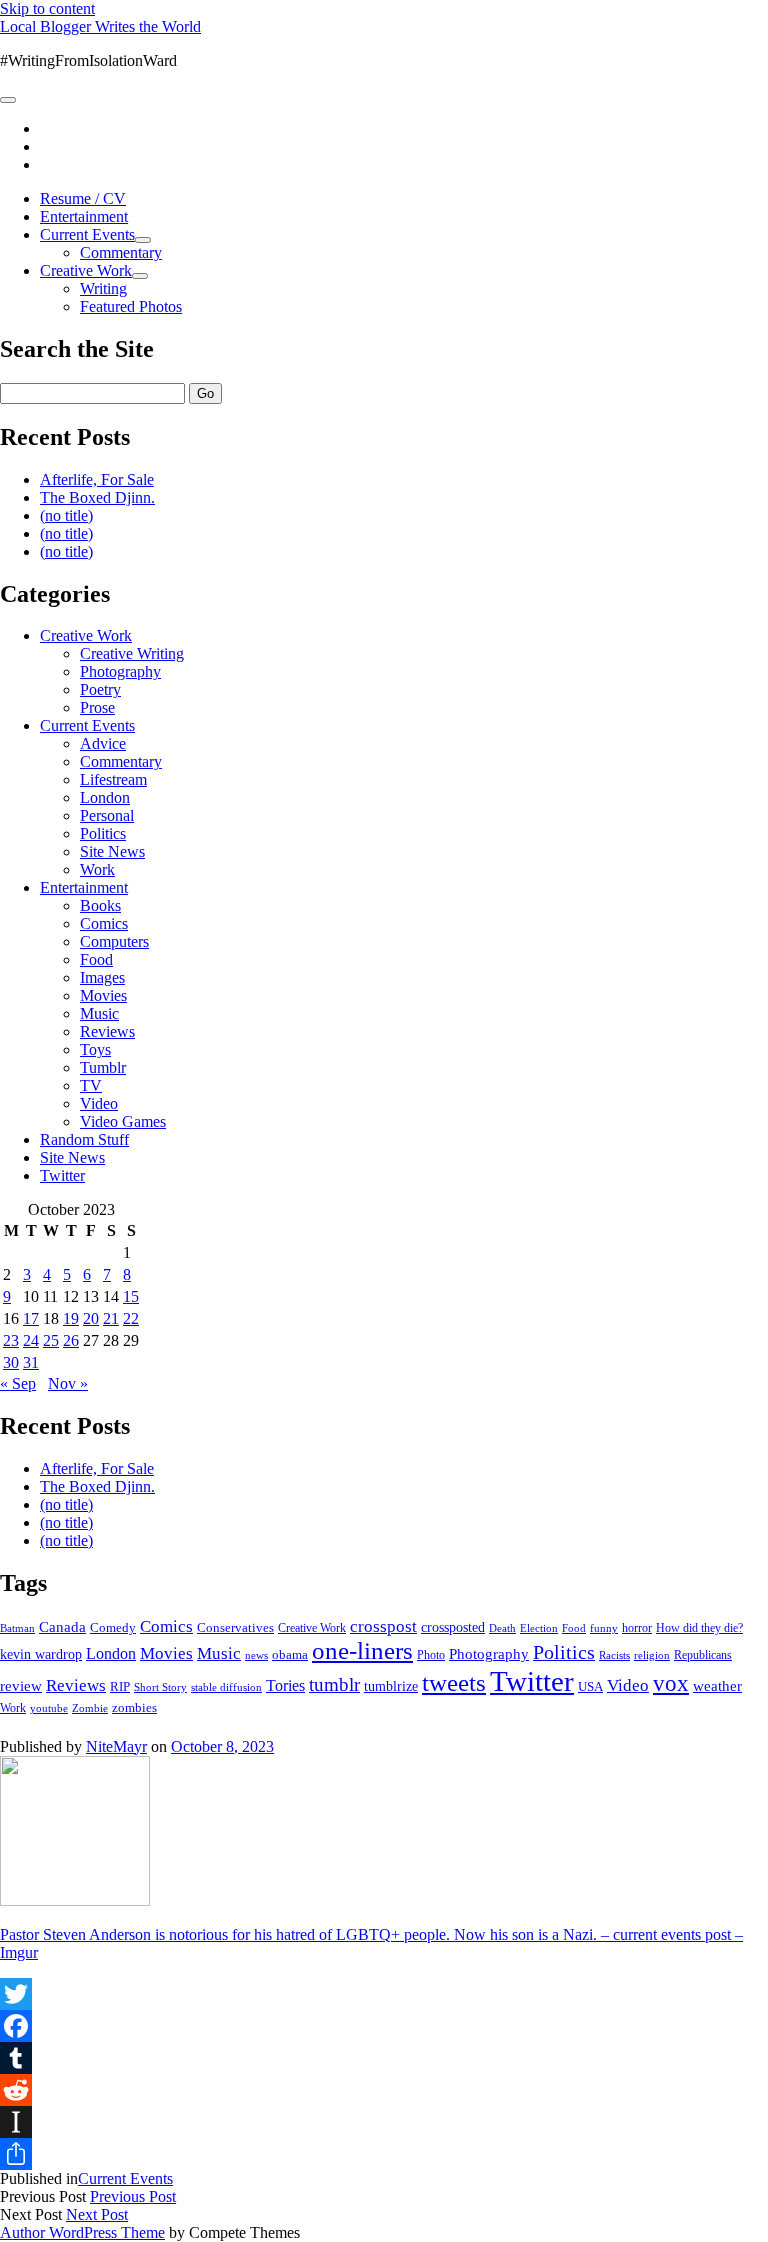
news (256, 1655)
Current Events (87, 234)
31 (31, 1362)
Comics (104, 923)
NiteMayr (116, 1746)
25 (51, 1340)
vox (671, 1683)
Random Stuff (84, 1139)
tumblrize (391, 1686)
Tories (285, 1685)
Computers (114, 941)
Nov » (68, 1383)
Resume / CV (83, 198)
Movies (103, 995)
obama (290, 1655)
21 (111, 1318)
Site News (112, 851)
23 (11, 1340)
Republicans (703, 1655)
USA (590, 1686)
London (105, 797)
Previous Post (133, 2196)
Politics (103, 833)
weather (717, 1685)
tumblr (334, 1684)
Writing (103, 288)
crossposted (453, 1627)
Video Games (123, 1121)
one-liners (362, 1650)
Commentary (121, 252)
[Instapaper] (384, 2122)
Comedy (113, 1627)
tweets (454, 1682)
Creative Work (86, 270)
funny (604, 1628)
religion (652, 1655)
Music (99, 1013)
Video (99, 1103)
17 (31, 1318)
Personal (107, 815)
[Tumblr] (384, 2058)
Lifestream (113, 779)
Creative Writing (132, 653)
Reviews (107, 1031)
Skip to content (47, 8)
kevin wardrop (41, 1654)
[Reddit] (384, 2090)
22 (131, 1318)
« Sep (18, 1383)
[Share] (384, 2154)
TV (91, 1085)
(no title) (66, 515)
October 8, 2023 (222, 1746)
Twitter (62, 1175)
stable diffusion (226, 1687)
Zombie (90, 1708)
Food (96, 959)
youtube (49, 1708)
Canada (62, 1627)
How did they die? (699, 1628)
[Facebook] (384, 2026)
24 (31, 1340)
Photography (120, 671)
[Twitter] (384, 1994)
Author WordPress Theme (82, 2232)
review (21, 1686)
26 (71, 1340)
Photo (431, 1655)
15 (131, 1296)
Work (97, 869)
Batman (17, 1628)
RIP (120, 1686)
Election (539, 1628)
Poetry (100, 689)
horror (637, 1628)
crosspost (383, 1626)
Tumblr (103, 1067)
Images (102, 977)
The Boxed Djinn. (97, 497)
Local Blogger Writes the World (100, 26)
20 (91, 1318)
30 (11, 1362)
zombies (134, 1707)
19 (71, 1318)
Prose (97, 707)
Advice (103, 743)
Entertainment (84, 216)
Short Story (160, 1687)
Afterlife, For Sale (97, 479)
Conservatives (235, 1628)
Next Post (97, 2214)
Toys (95, 1049)
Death (502, 1628)
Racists (614, 1655)
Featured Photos (131, 306)
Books (100, 905)
